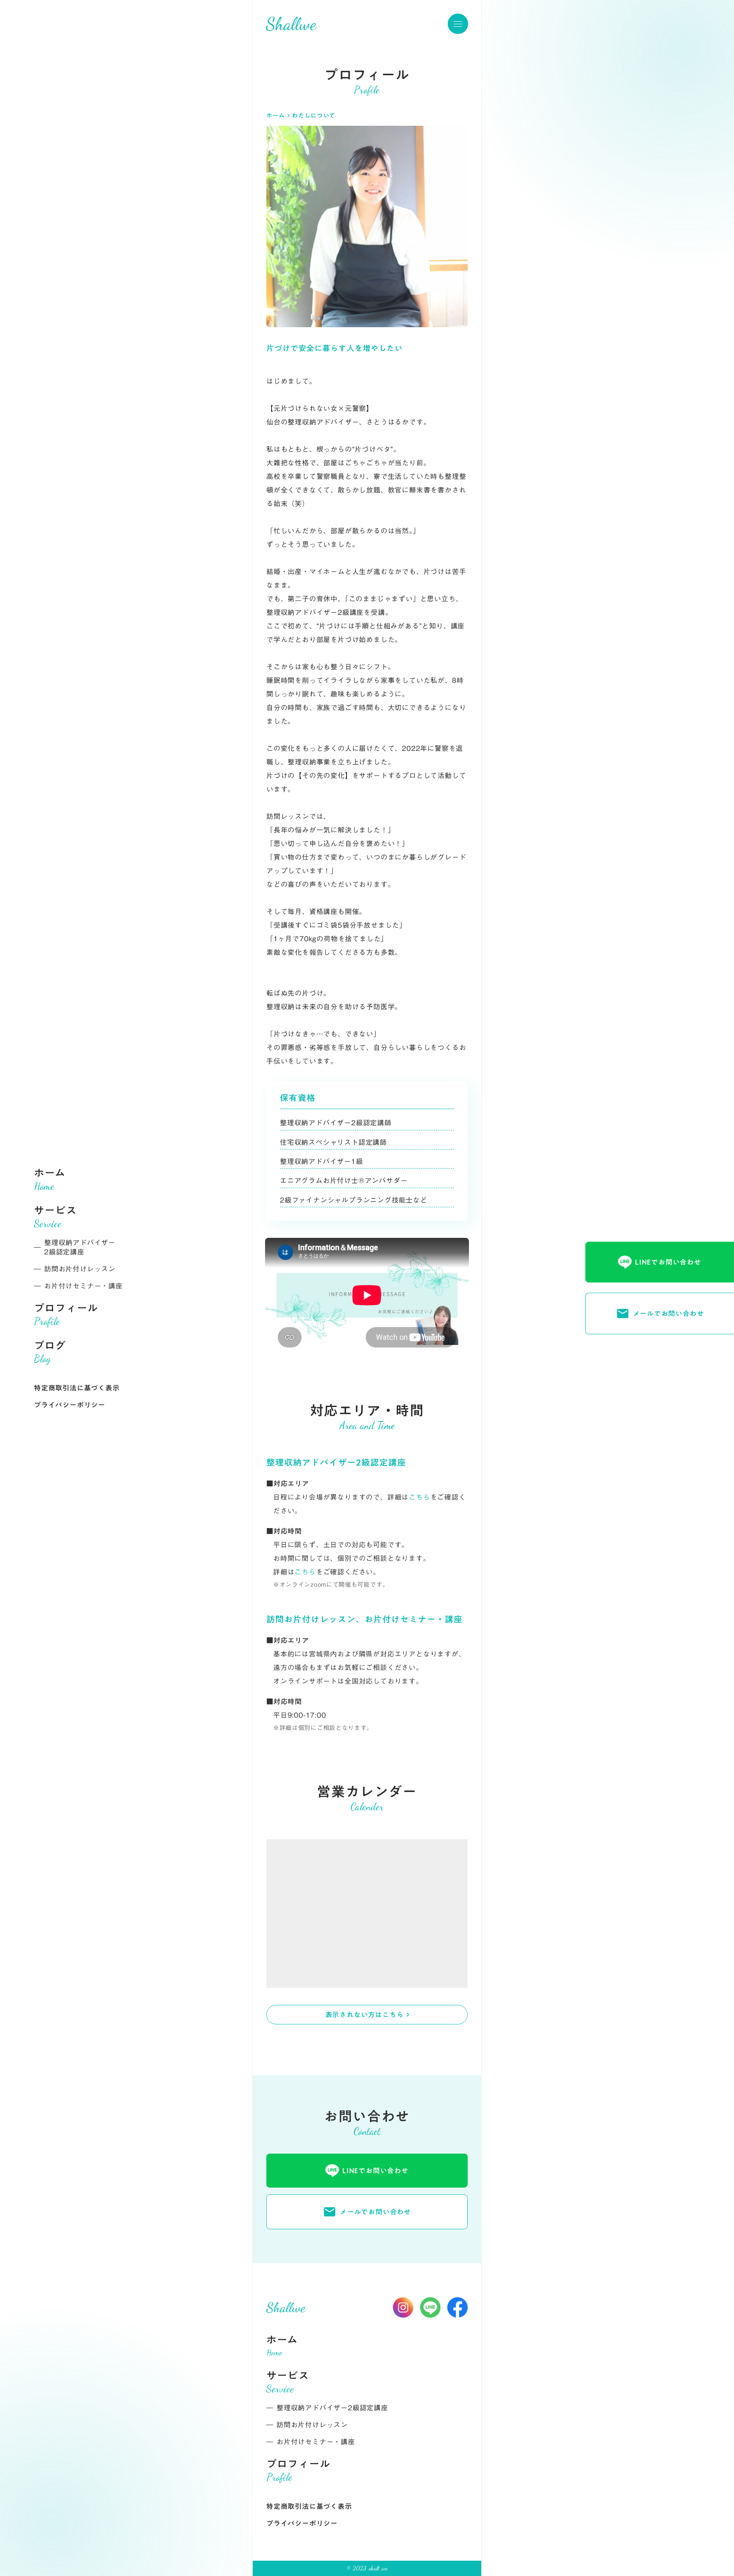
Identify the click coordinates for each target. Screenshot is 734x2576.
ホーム (276, 116)
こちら (419, 1497)
